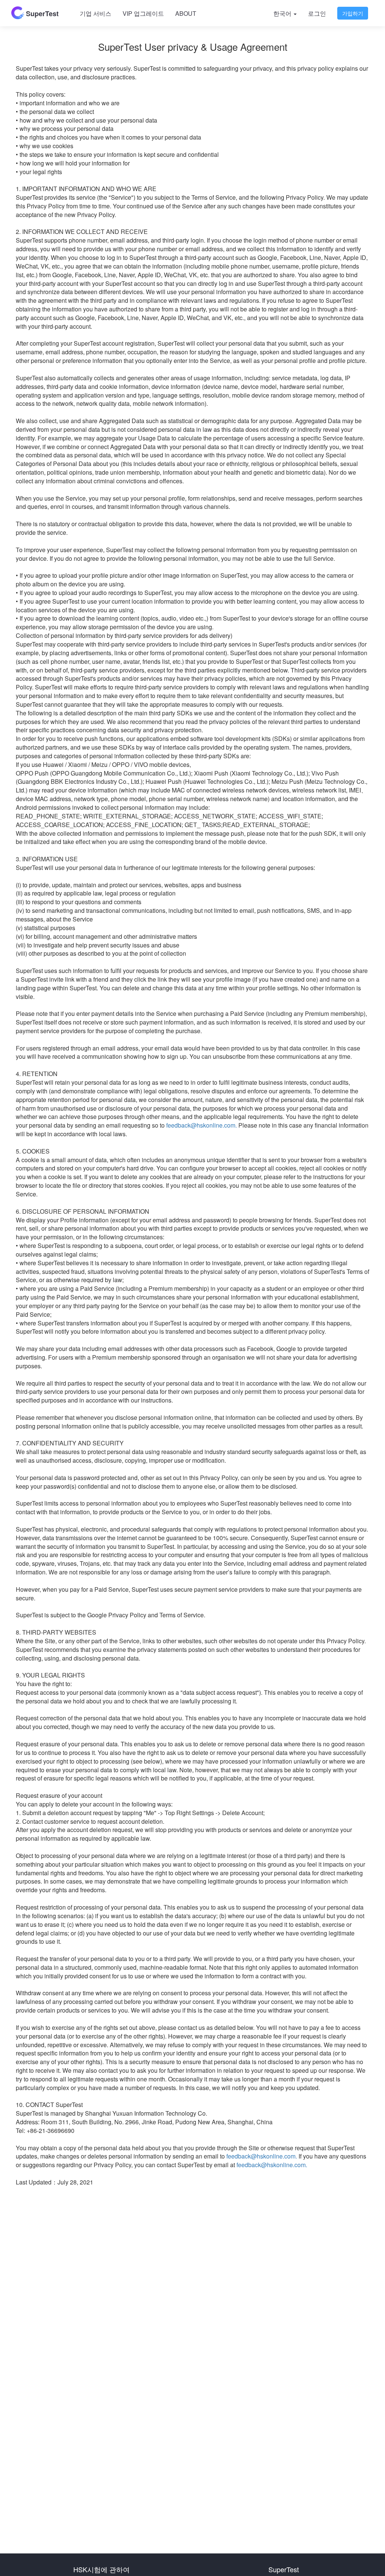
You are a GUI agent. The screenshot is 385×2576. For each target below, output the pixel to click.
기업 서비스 (95, 13)
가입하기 (353, 13)
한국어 (283, 13)
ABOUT (186, 13)
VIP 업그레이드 (143, 13)
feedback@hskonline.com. (202, 1125)
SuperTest (41, 14)
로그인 (317, 13)
